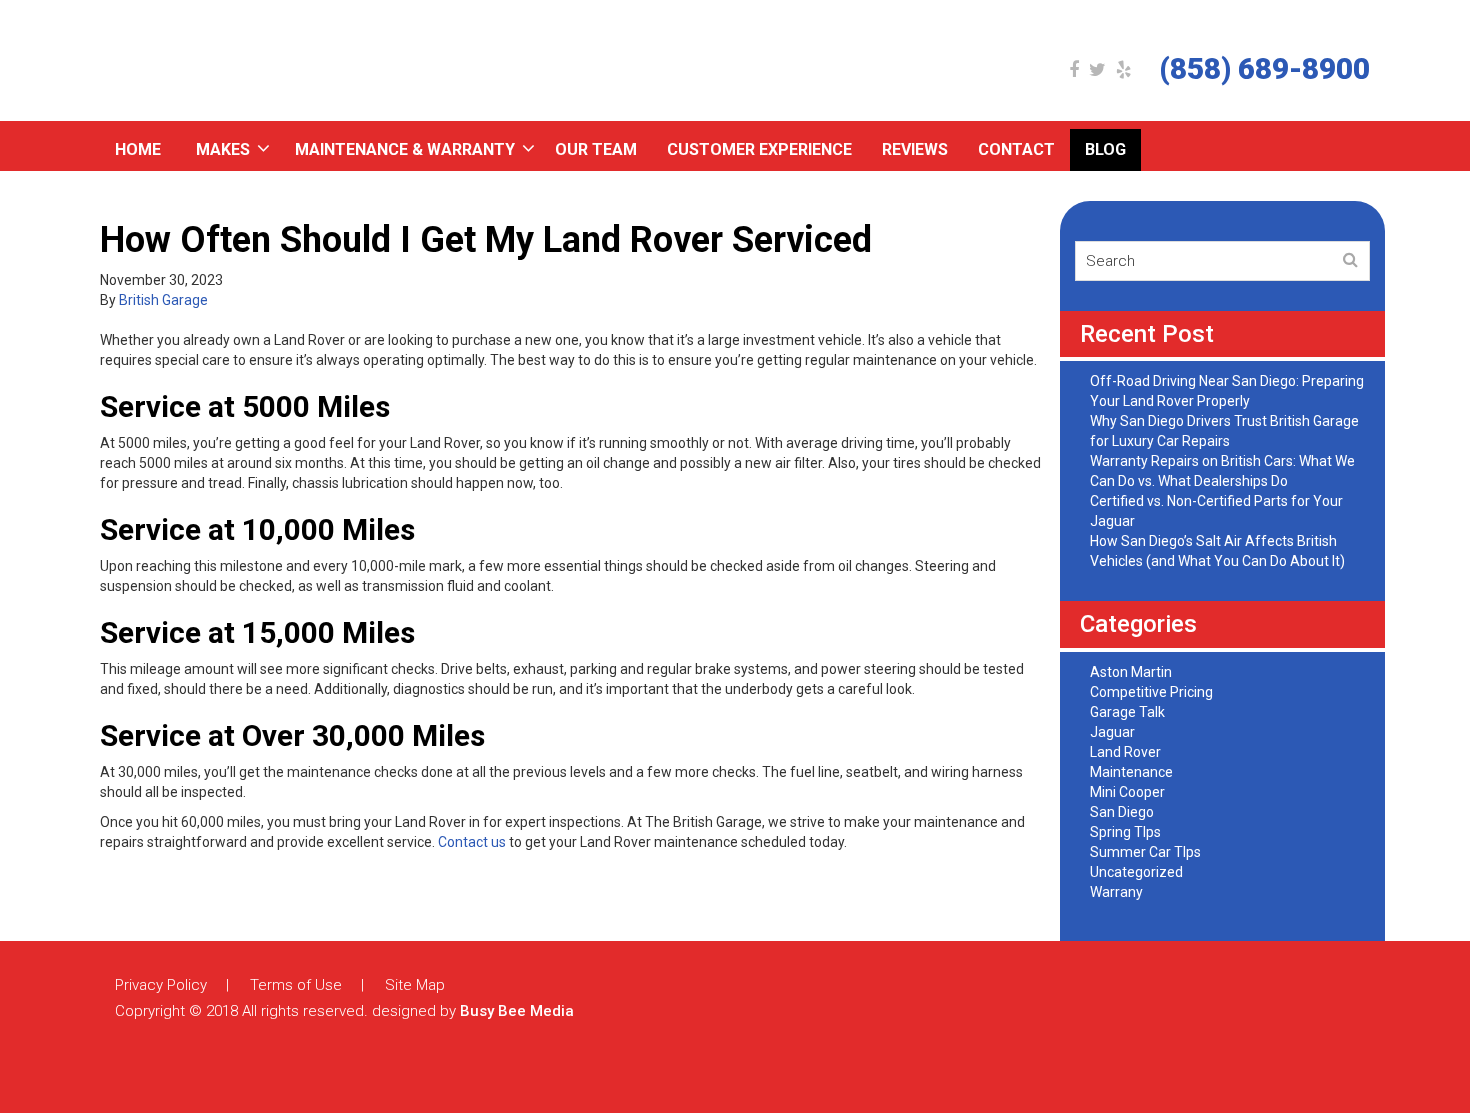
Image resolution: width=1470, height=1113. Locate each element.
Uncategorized (1136, 872)
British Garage (163, 300)
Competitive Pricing (1151, 692)
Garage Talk (1127, 712)
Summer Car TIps (1145, 852)
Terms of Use (296, 985)
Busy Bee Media (517, 1011)
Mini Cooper (1127, 792)
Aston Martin (1131, 672)
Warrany (1116, 892)
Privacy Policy (161, 985)
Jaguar (1112, 732)
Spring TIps (1125, 832)
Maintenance (1131, 772)
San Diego (1122, 812)
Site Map (415, 985)
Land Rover (1125, 752)
